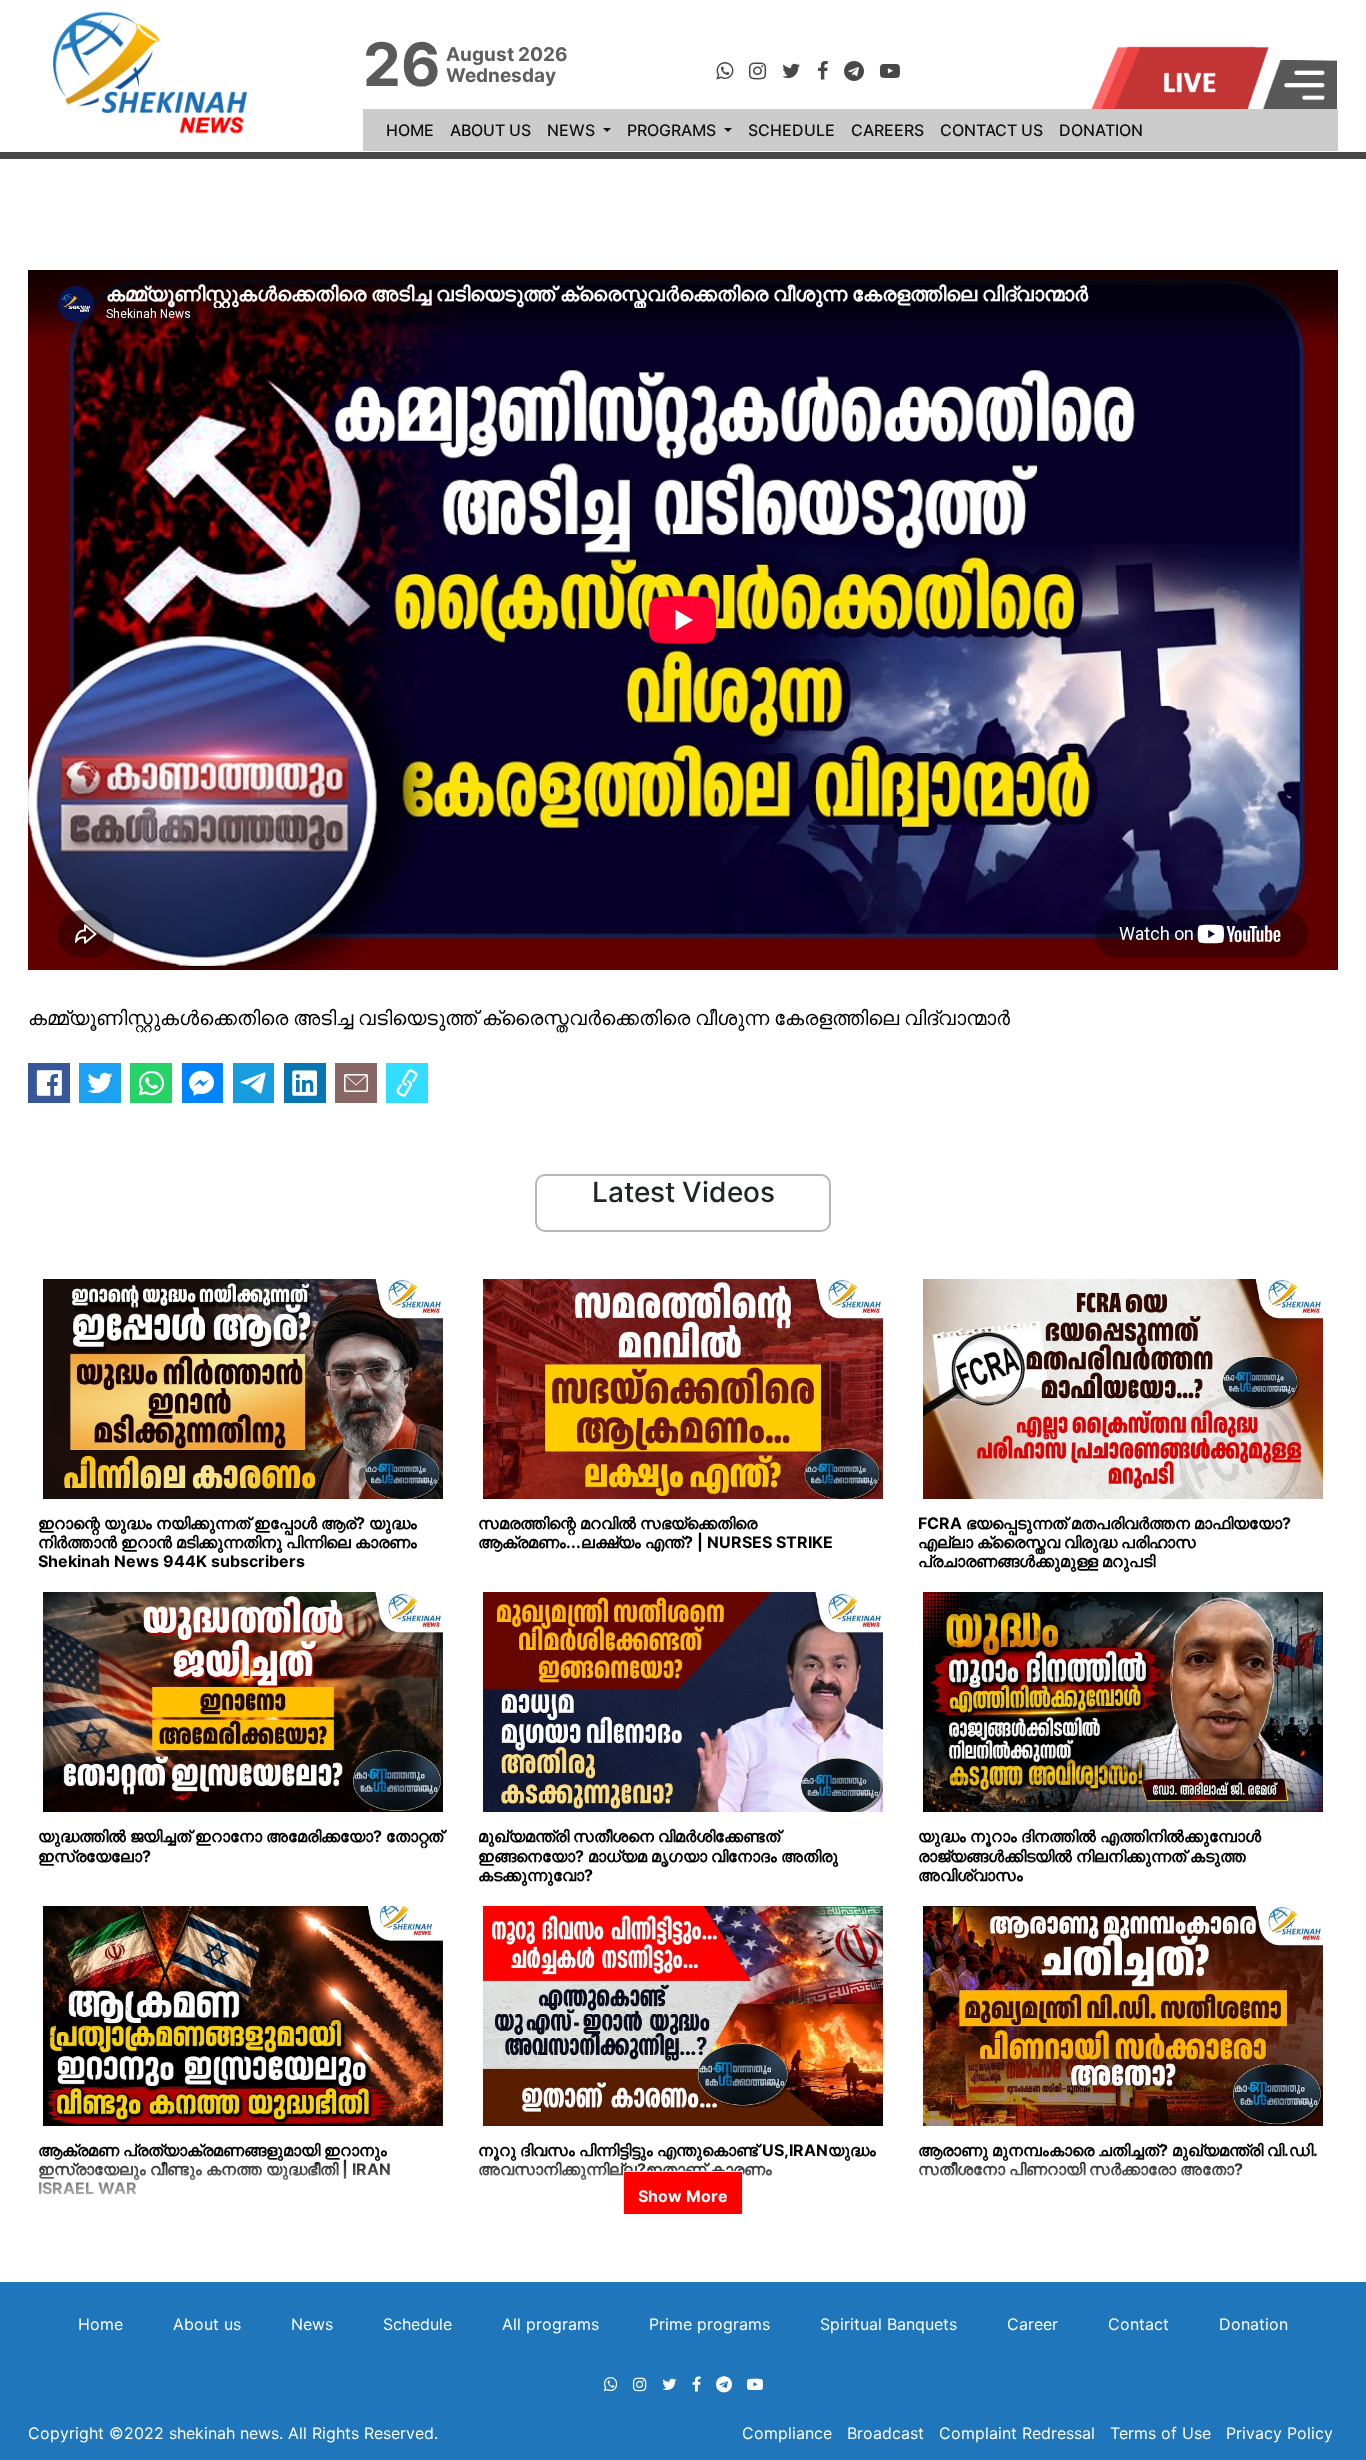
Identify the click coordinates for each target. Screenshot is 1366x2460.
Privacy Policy (1279, 2433)
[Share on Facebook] (49, 1083)
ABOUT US (490, 130)
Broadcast (888, 2433)
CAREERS (887, 130)
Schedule (417, 2324)
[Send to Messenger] (203, 1083)
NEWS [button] (573, 130)
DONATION (1101, 130)
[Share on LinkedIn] (305, 1083)
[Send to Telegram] (254, 1083)
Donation (1253, 2324)
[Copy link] (407, 1083)
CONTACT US (991, 130)
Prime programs (709, 2324)
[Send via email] (356, 1083)
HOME (414, 129)
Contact (1138, 2324)
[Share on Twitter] (100, 1083)
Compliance (789, 2433)
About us (207, 2324)
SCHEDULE (791, 130)
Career (1032, 2324)
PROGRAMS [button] (673, 130)
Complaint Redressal (1017, 2433)
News (312, 2324)
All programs (550, 2324)
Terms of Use (1160, 2433)
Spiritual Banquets (888, 2324)
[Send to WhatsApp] (151, 1083)
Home (100, 2324)
